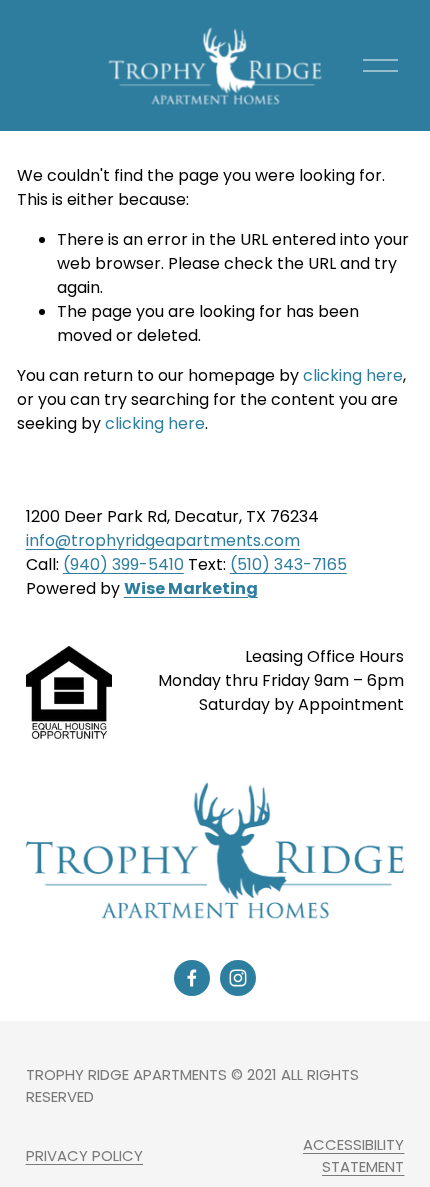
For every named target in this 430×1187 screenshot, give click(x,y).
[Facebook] (192, 978)
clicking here (353, 375)
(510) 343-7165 (288, 564)
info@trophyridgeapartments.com (163, 540)
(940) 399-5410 (123, 564)
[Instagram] (238, 978)
